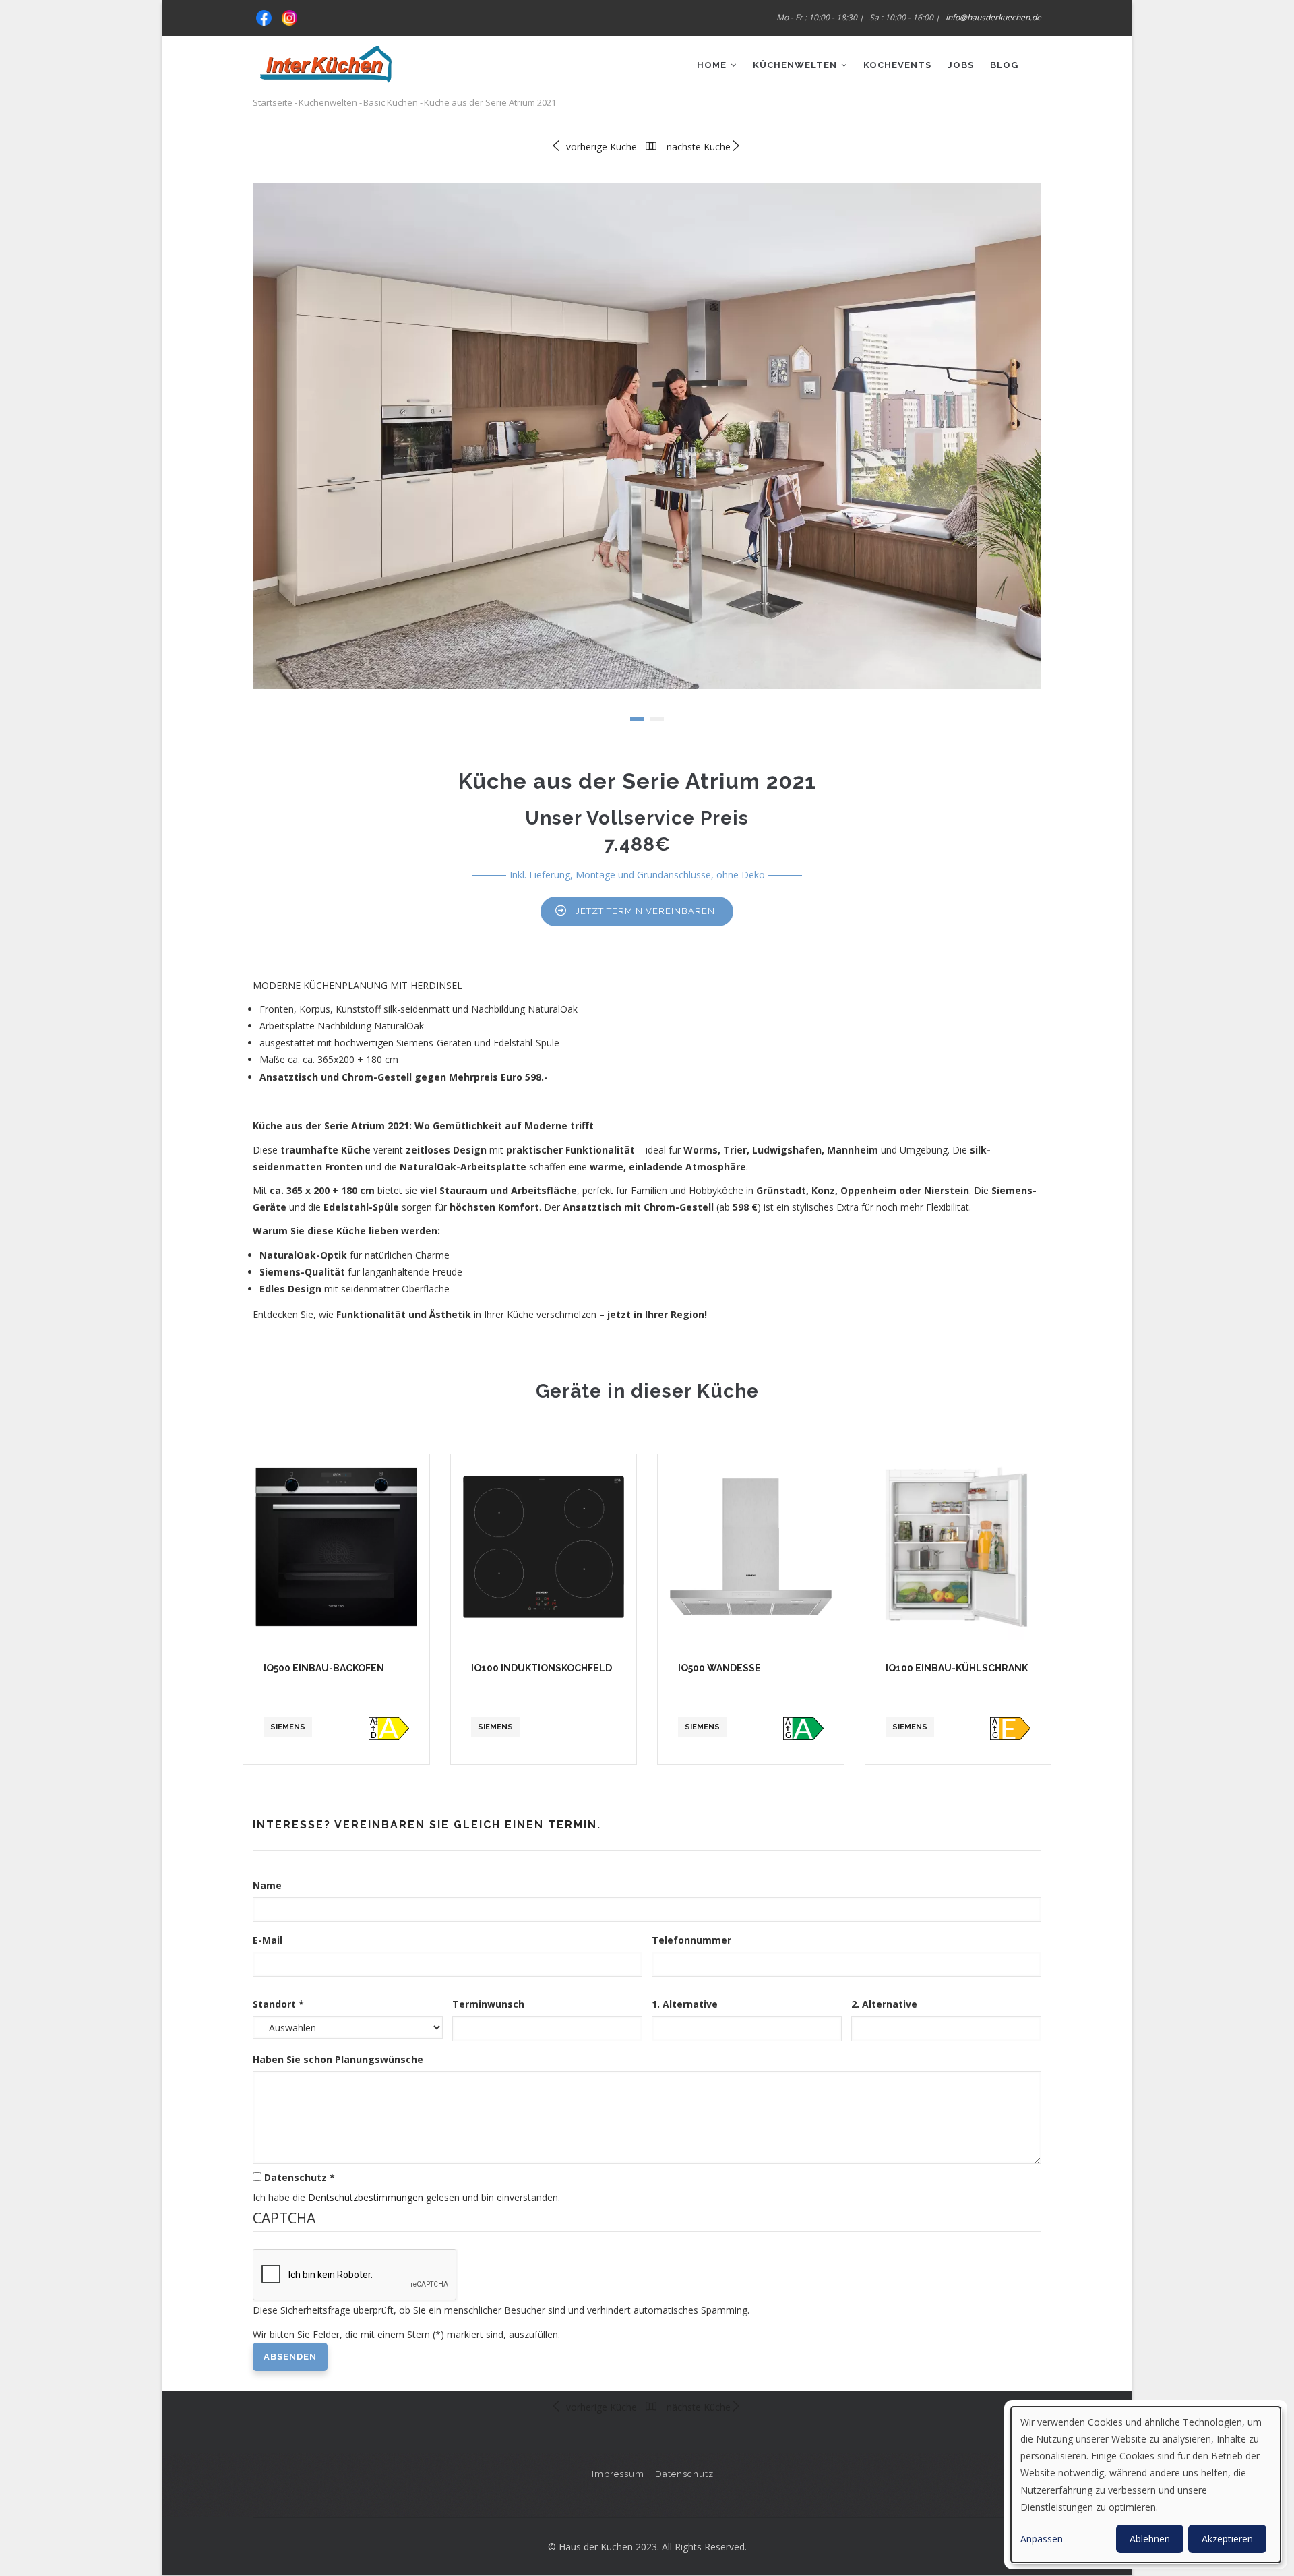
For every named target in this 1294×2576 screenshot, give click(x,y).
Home (713, 65)
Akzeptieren (1227, 2539)
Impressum (618, 2474)
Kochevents (897, 65)
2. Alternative (884, 2004)
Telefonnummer (691, 1940)
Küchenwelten (796, 65)
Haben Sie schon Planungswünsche (338, 2059)
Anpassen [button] (1042, 2539)
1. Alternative (685, 2004)
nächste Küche (699, 147)
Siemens (288, 1727)
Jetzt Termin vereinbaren (645, 911)
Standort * (278, 2004)
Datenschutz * (300, 2177)
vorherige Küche (600, 147)
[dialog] (1146, 2485)
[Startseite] (326, 59)
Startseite (273, 102)
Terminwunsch (488, 2004)
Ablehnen (1150, 2539)
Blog (1004, 65)
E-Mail (268, 1940)
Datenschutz (684, 2474)
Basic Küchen (391, 102)
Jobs (961, 65)
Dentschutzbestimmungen (366, 2197)
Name (267, 1885)
